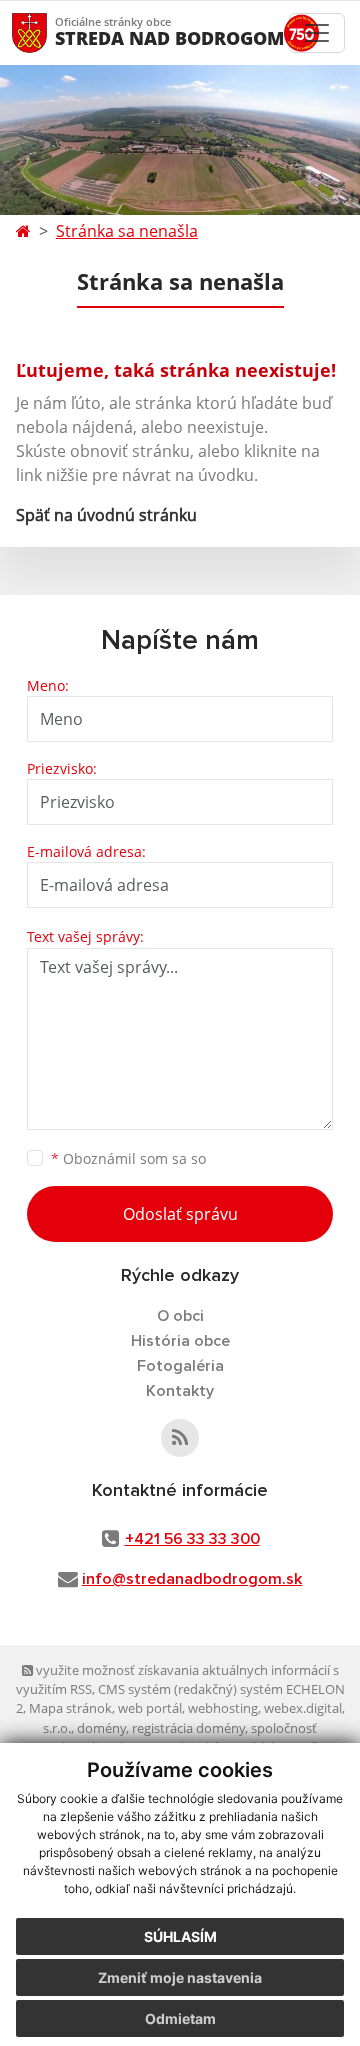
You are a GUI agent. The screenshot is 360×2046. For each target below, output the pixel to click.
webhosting (223, 1708)
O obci (180, 1316)
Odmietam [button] (180, 2018)
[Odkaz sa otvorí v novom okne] (180, 1438)
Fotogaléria (180, 1366)
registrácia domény (188, 1728)
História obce (180, 1341)
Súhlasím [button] (180, 1936)
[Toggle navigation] (317, 33)
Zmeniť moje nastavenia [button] (180, 1977)
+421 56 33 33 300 (192, 1539)
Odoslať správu (180, 1214)
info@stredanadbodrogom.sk (192, 1579)
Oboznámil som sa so (128, 1158)
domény (101, 1728)
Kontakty (180, 1391)
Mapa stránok (70, 1708)
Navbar (48, 32)
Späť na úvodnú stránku (106, 515)
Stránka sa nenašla (127, 231)
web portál (150, 1708)
